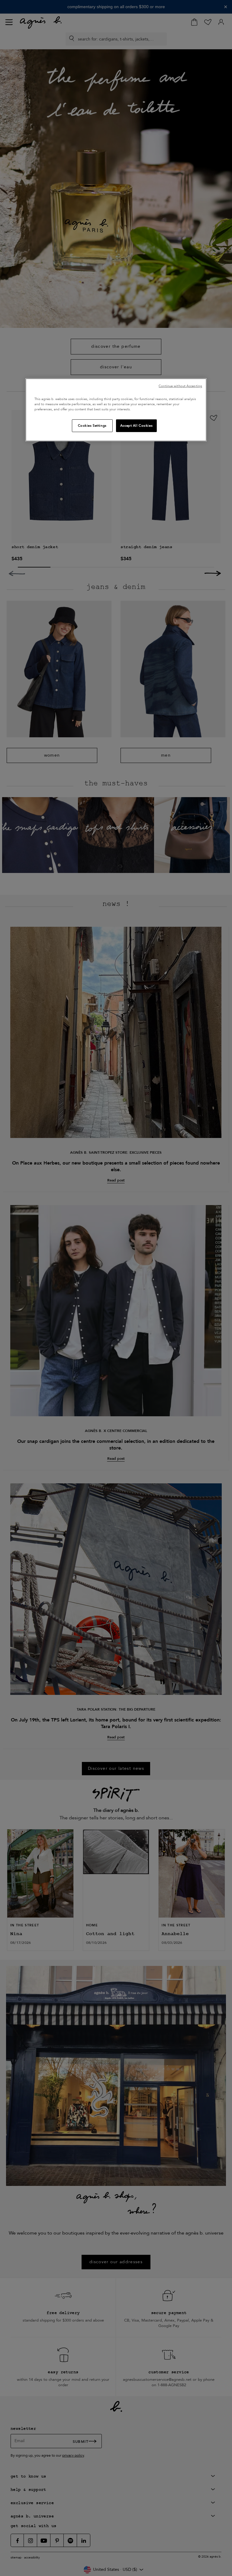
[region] (116, 410)
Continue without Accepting (180, 386)
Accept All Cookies (136, 426)
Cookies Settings (92, 426)
